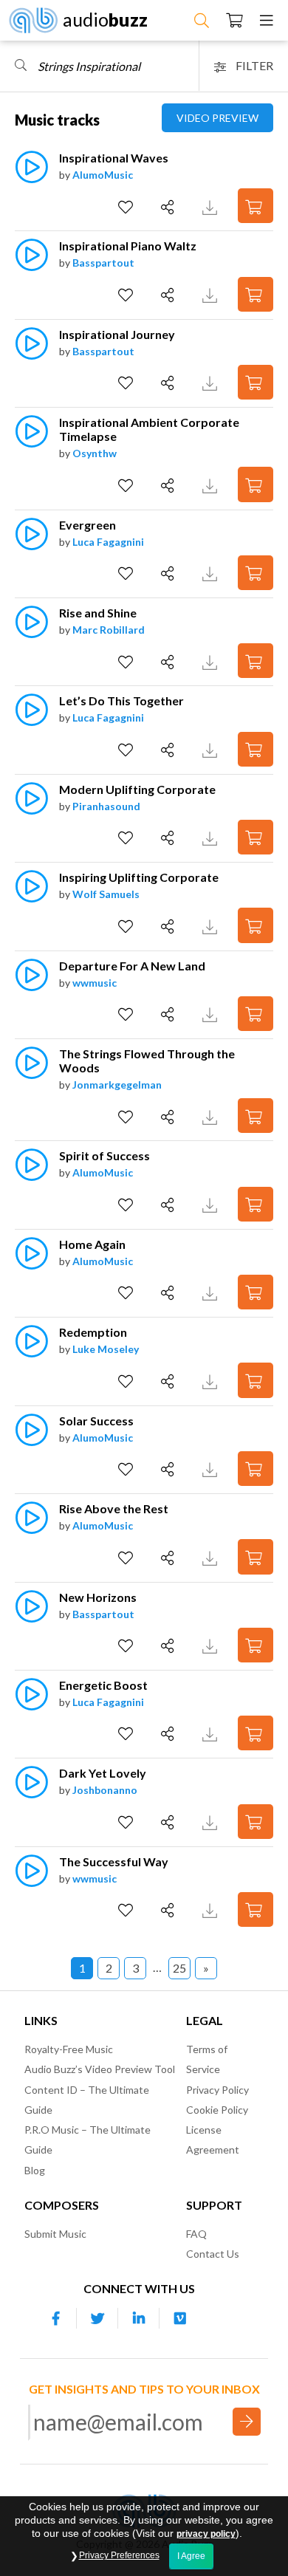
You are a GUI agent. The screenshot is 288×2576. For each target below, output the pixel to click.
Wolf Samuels (106, 894)
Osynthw (95, 453)
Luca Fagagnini (108, 542)
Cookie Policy (217, 2110)
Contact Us (213, 2254)
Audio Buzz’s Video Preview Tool (100, 2069)
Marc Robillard (109, 630)
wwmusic (95, 983)
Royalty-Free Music (69, 2049)
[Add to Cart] (256, 206)
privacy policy (206, 2534)
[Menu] (267, 20)
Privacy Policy (217, 2090)
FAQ (196, 2234)
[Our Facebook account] (56, 2318)
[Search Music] (202, 20)
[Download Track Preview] (212, 206)
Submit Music (55, 2234)
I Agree (191, 2556)
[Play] (31, 175)
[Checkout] (234, 20)
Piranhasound (106, 806)
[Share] (169, 208)
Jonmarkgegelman (117, 1085)
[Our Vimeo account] (180, 2318)
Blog (35, 2170)
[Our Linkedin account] (139, 2318)
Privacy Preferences (119, 2555)
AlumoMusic (103, 175)
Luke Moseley (106, 1349)
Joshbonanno (105, 1790)
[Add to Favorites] (127, 208)
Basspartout (103, 263)
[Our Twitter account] (97, 2318)
